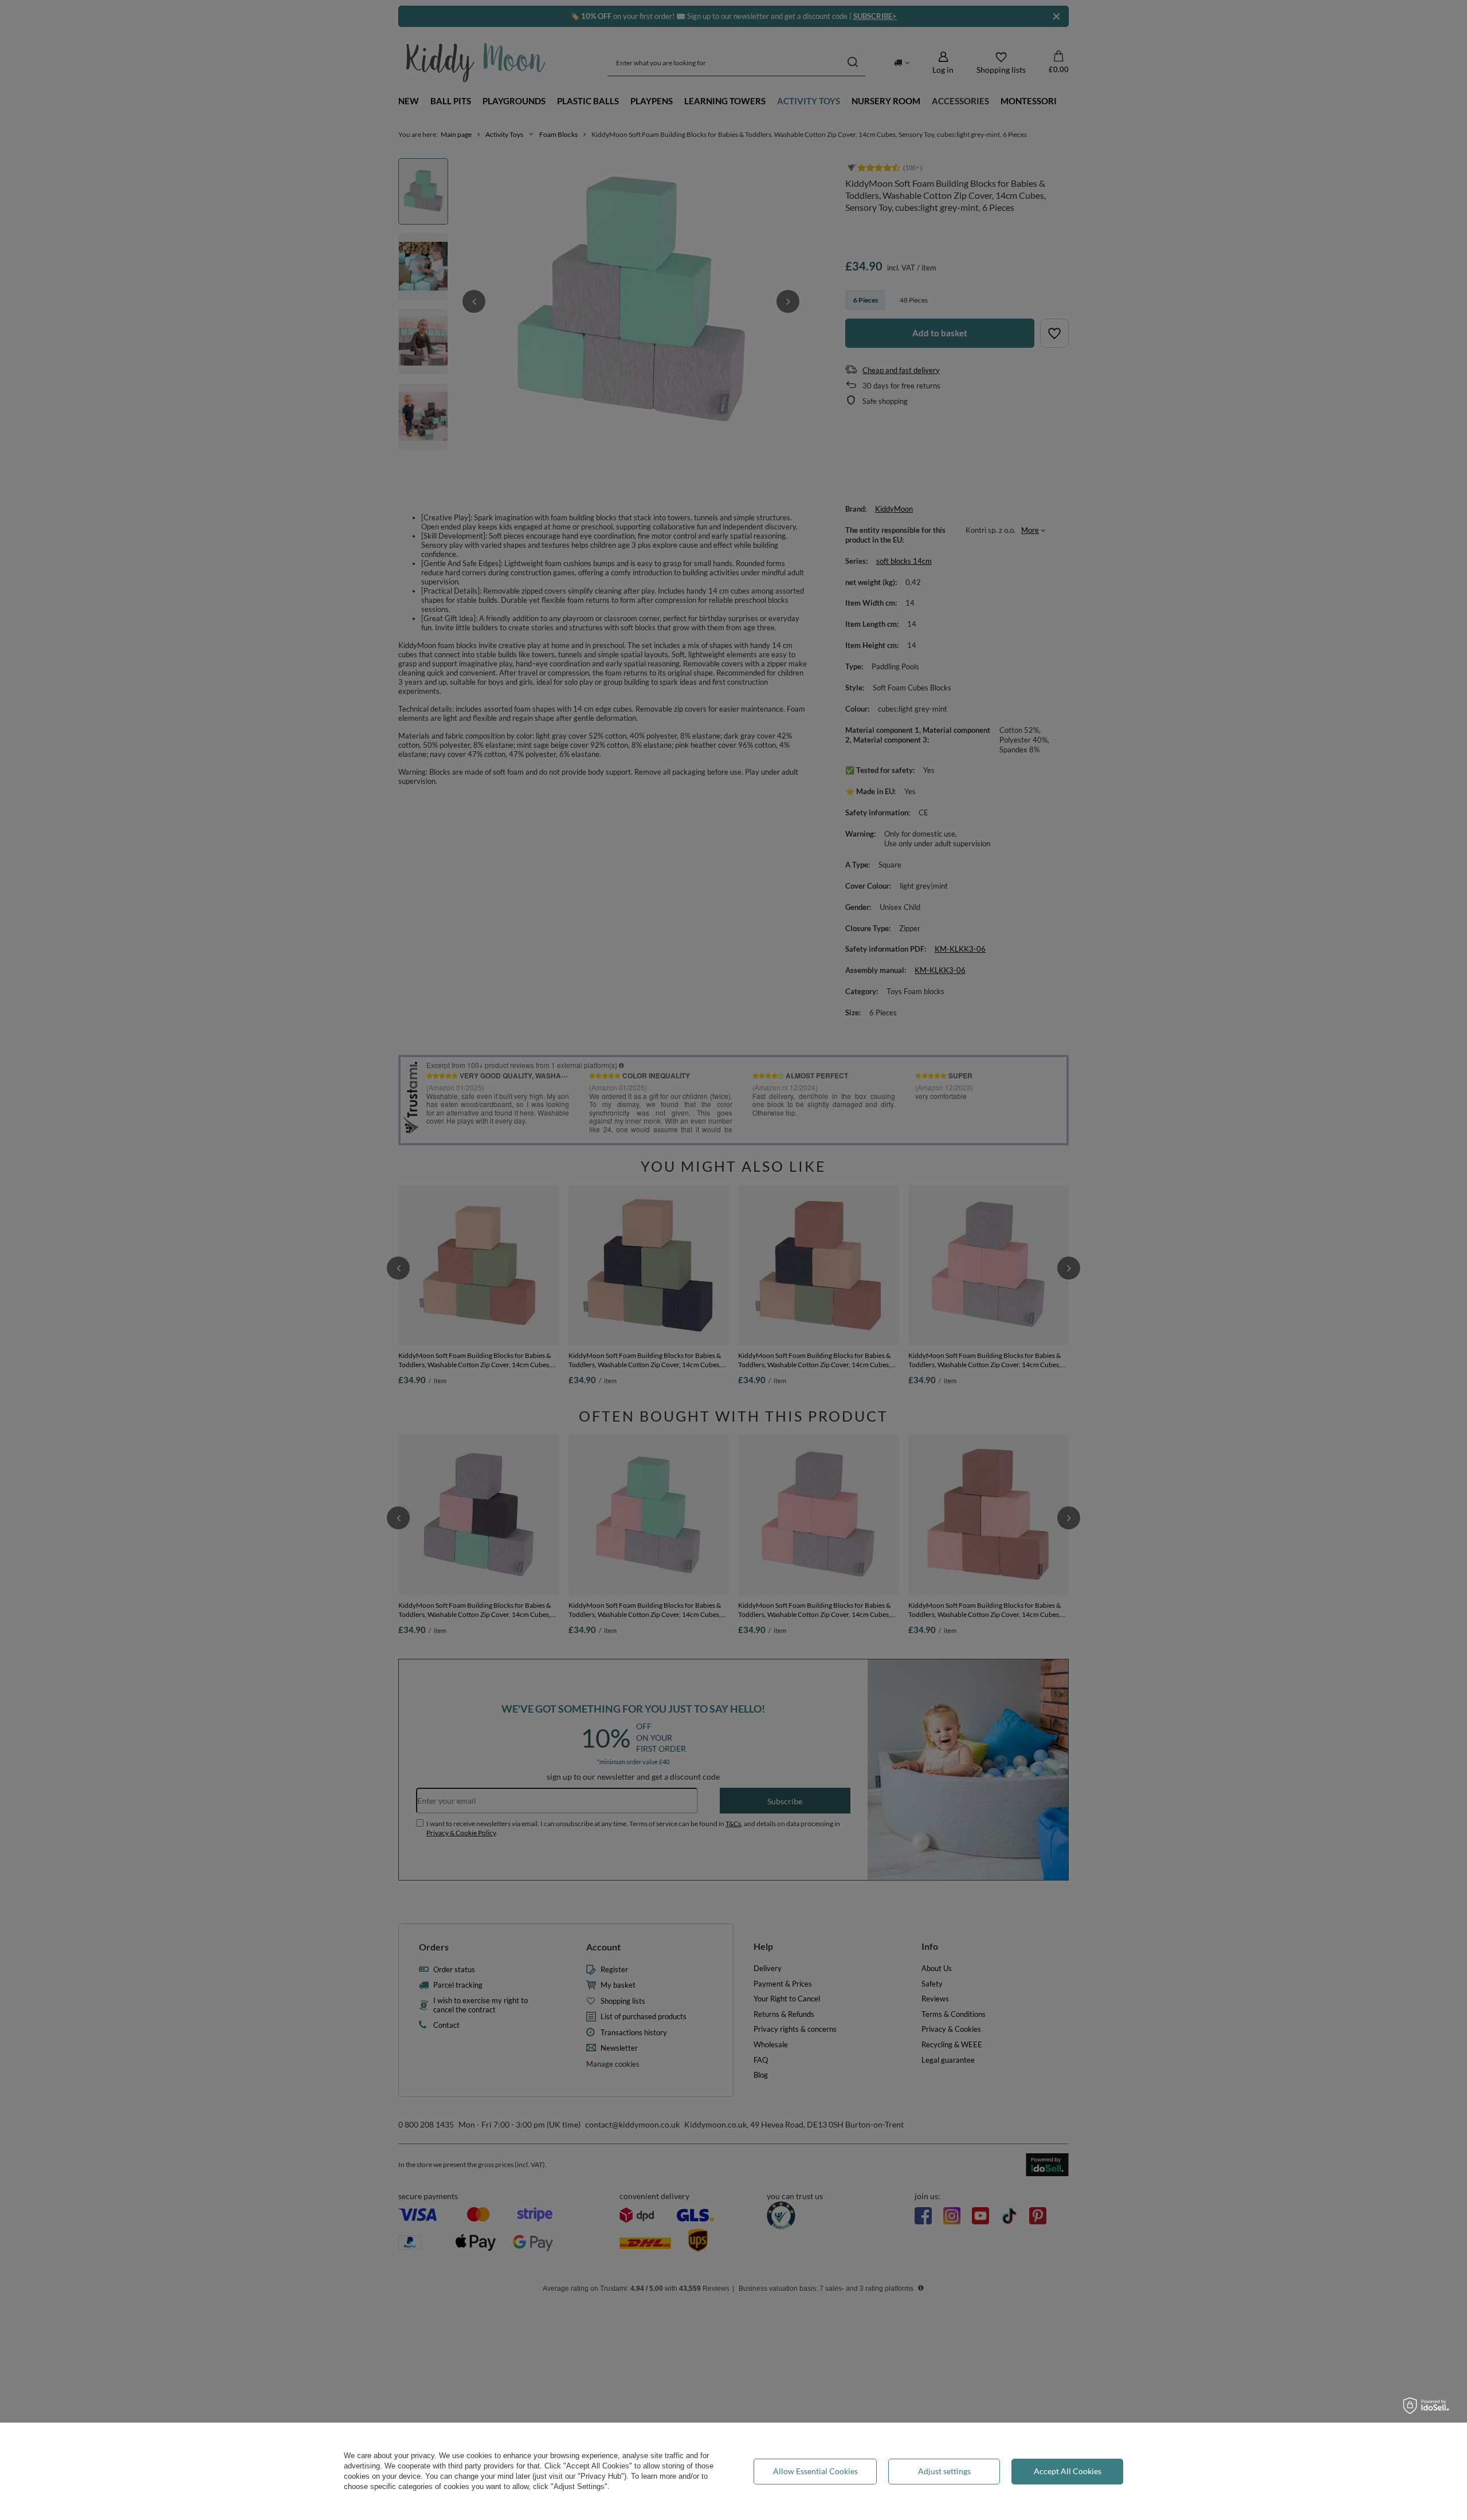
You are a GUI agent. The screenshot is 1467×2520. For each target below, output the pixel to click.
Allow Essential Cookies (815, 2471)
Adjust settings (944, 2471)
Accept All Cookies (1068, 2471)
